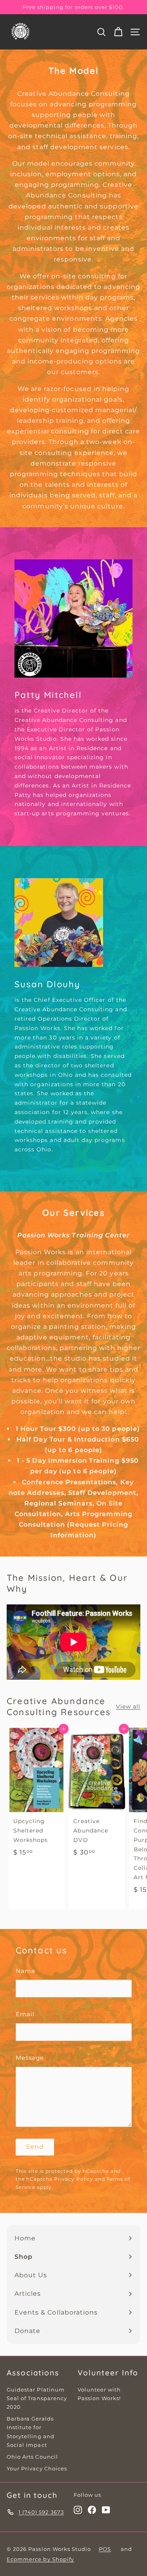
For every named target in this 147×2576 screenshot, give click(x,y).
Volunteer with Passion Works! (99, 2394)
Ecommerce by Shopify (40, 2559)
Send (35, 2147)
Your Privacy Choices (37, 2468)
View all (128, 1706)
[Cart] (118, 32)
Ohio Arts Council (32, 2457)
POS (105, 2549)
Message (30, 2058)
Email (25, 2014)
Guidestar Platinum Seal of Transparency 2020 (37, 2398)
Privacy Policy (74, 2179)
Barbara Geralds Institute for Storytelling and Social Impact (31, 2432)
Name (25, 1971)
